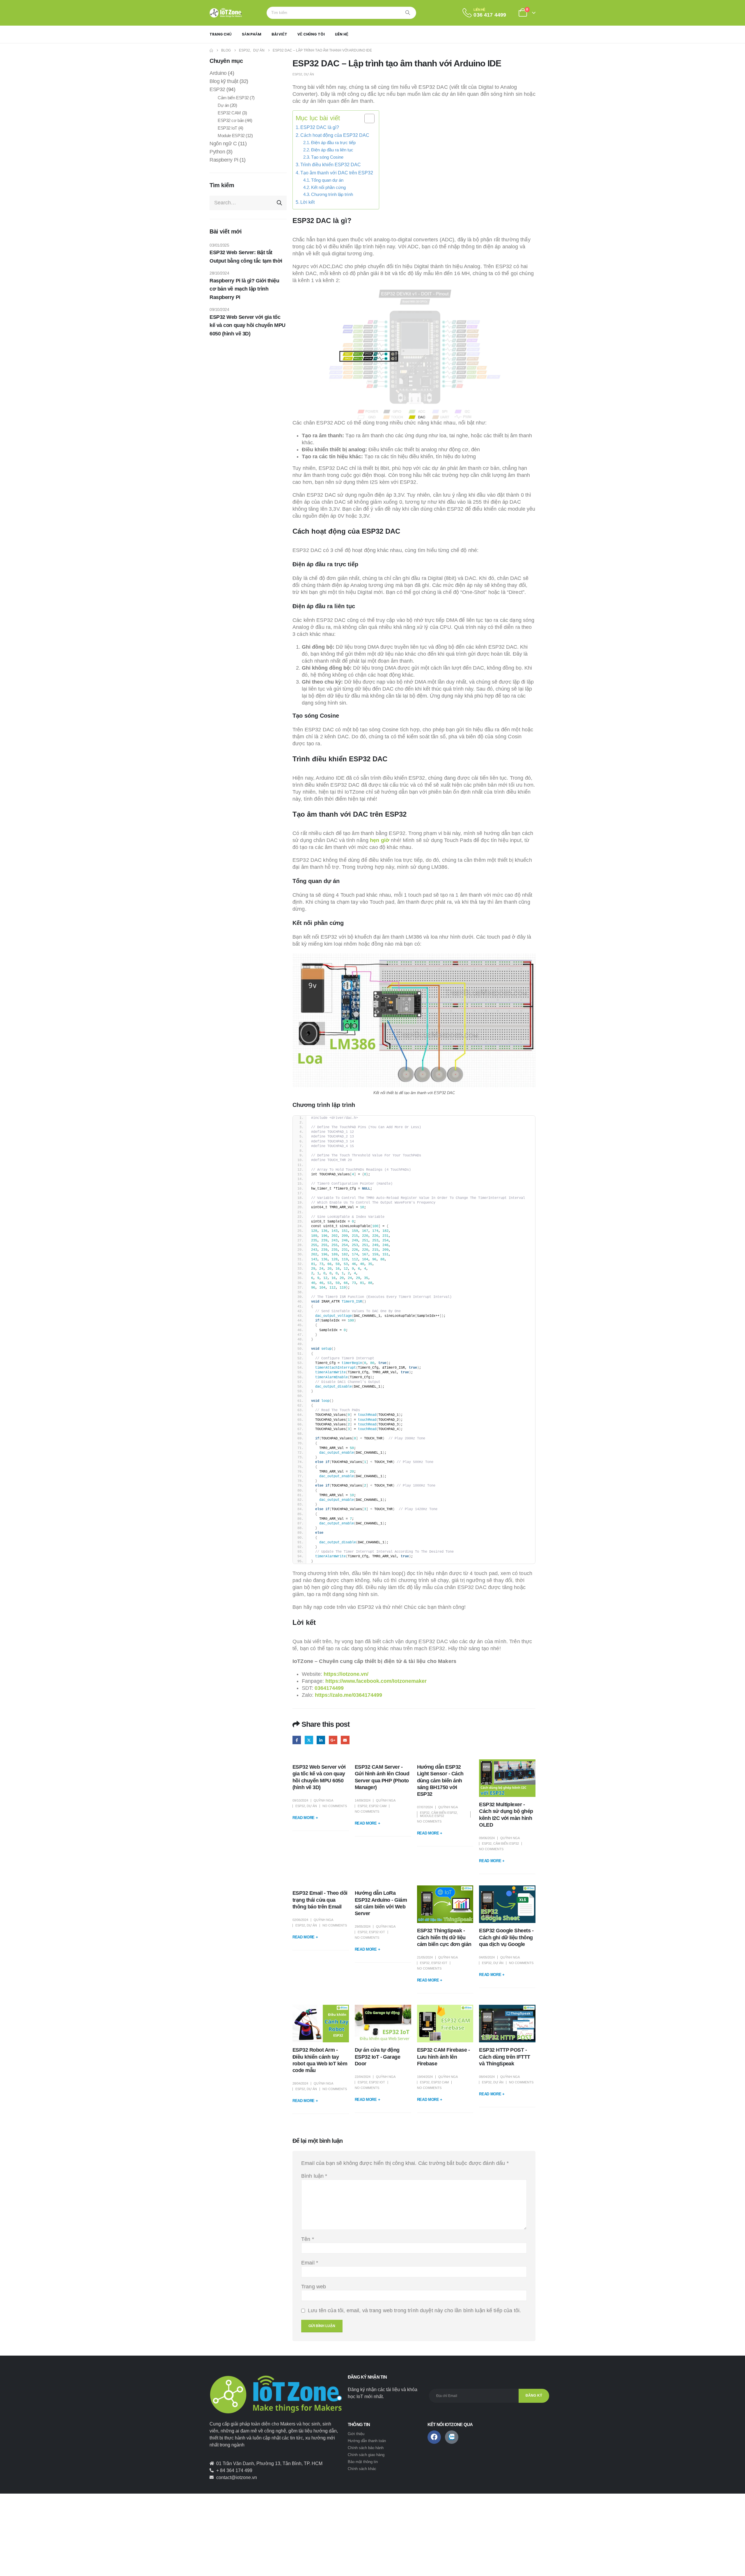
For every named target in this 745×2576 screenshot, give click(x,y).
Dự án (309, 74)
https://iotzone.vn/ (346, 1674)
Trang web (314, 2287)
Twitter (309, 1740)
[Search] (408, 13)
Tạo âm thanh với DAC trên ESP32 (337, 173)
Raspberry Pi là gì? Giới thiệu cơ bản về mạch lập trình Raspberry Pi (244, 289)
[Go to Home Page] (211, 50)
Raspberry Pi (224, 160)
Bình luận (314, 2176)
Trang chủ (221, 34)
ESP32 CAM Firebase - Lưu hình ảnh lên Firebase (444, 2057)
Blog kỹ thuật (224, 81)
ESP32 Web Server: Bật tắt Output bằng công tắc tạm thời (246, 257)
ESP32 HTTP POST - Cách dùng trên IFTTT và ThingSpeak (505, 2057)
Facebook (297, 1740)
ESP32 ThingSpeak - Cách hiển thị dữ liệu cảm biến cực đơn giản (444, 1937)
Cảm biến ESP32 (444, 1813)
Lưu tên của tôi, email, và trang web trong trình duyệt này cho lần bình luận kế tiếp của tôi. (414, 2310)
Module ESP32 (432, 1816)
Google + (333, 1740)
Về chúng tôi (311, 34)
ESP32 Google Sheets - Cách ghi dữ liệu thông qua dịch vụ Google (506, 1937)
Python (217, 152)
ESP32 (297, 74)
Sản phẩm (252, 34)
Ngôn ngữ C (223, 144)
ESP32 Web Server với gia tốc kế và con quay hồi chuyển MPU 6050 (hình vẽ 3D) (248, 325)
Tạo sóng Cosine (327, 157)
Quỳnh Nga (323, 1800)
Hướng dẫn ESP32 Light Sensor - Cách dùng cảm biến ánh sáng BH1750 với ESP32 (440, 1781)
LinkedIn (321, 1740)
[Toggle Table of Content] (367, 118)
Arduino (218, 73)
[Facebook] (434, 2437)
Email (345, 1740)
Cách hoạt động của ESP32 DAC (335, 135)
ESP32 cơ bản (231, 120)
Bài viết (279, 34)
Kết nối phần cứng (328, 187)
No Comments (335, 1806)
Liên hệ (342, 34)
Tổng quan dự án (327, 180)
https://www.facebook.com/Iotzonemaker (376, 1681)
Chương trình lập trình (332, 194)
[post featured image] (507, 1778)
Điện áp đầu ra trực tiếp (333, 143)
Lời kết (307, 202)
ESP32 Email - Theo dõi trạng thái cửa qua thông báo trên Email (320, 1900)
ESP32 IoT (377, 1932)
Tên (308, 2239)
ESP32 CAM (378, 1806)
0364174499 (329, 1688)
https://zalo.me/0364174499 (348, 1695)
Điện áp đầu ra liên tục (332, 150)
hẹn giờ (380, 840)
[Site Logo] (226, 13)
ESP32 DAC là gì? (320, 127)
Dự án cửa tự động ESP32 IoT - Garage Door (378, 2057)
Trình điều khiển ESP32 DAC (331, 164)
